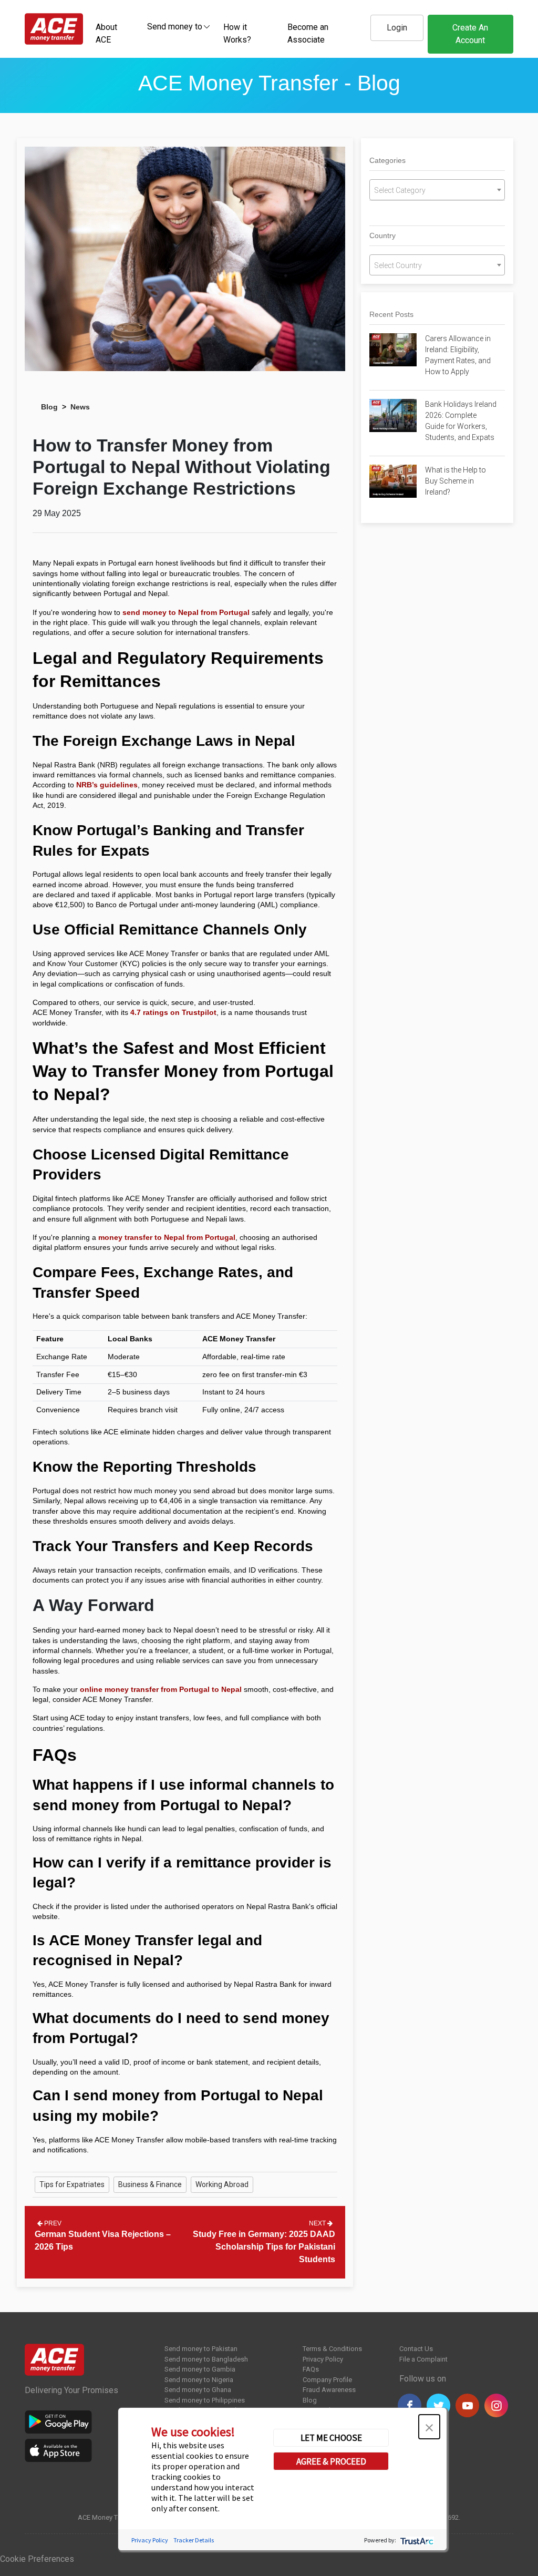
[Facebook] (410, 2405)
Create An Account (470, 34)
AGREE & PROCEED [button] (331, 2461)
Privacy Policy (323, 2359)
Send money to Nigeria (199, 2380)
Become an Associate (308, 33)
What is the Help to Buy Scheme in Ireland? (456, 481)
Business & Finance (150, 2184)
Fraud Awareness (329, 2390)
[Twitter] (438, 2405)
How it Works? (237, 33)
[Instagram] (496, 2405)
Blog (49, 407)
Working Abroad (222, 2184)
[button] (429, 2427)
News (80, 407)
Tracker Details (194, 2540)
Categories (387, 160)
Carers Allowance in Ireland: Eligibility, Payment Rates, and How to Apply (458, 355)
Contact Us (416, 2349)
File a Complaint (423, 2359)
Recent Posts (391, 314)
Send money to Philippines (205, 2400)
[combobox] (175, 26)
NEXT (318, 2223)
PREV (52, 2223)
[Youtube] (467, 2405)
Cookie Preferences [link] (37, 2559)
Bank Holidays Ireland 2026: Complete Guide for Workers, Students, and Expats (461, 421)
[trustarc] (416, 2540)
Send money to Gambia (200, 2369)
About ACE (106, 33)
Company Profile (327, 2380)
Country (382, 235)
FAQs (311, 2369)
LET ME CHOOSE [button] (331, 2438)
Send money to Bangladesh (206, 2359)
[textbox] (175, 26)
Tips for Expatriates (72, 2184)
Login (397, 28)
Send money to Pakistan (201, 2349)
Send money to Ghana (198, 2390)
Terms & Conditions (332, 2349)
